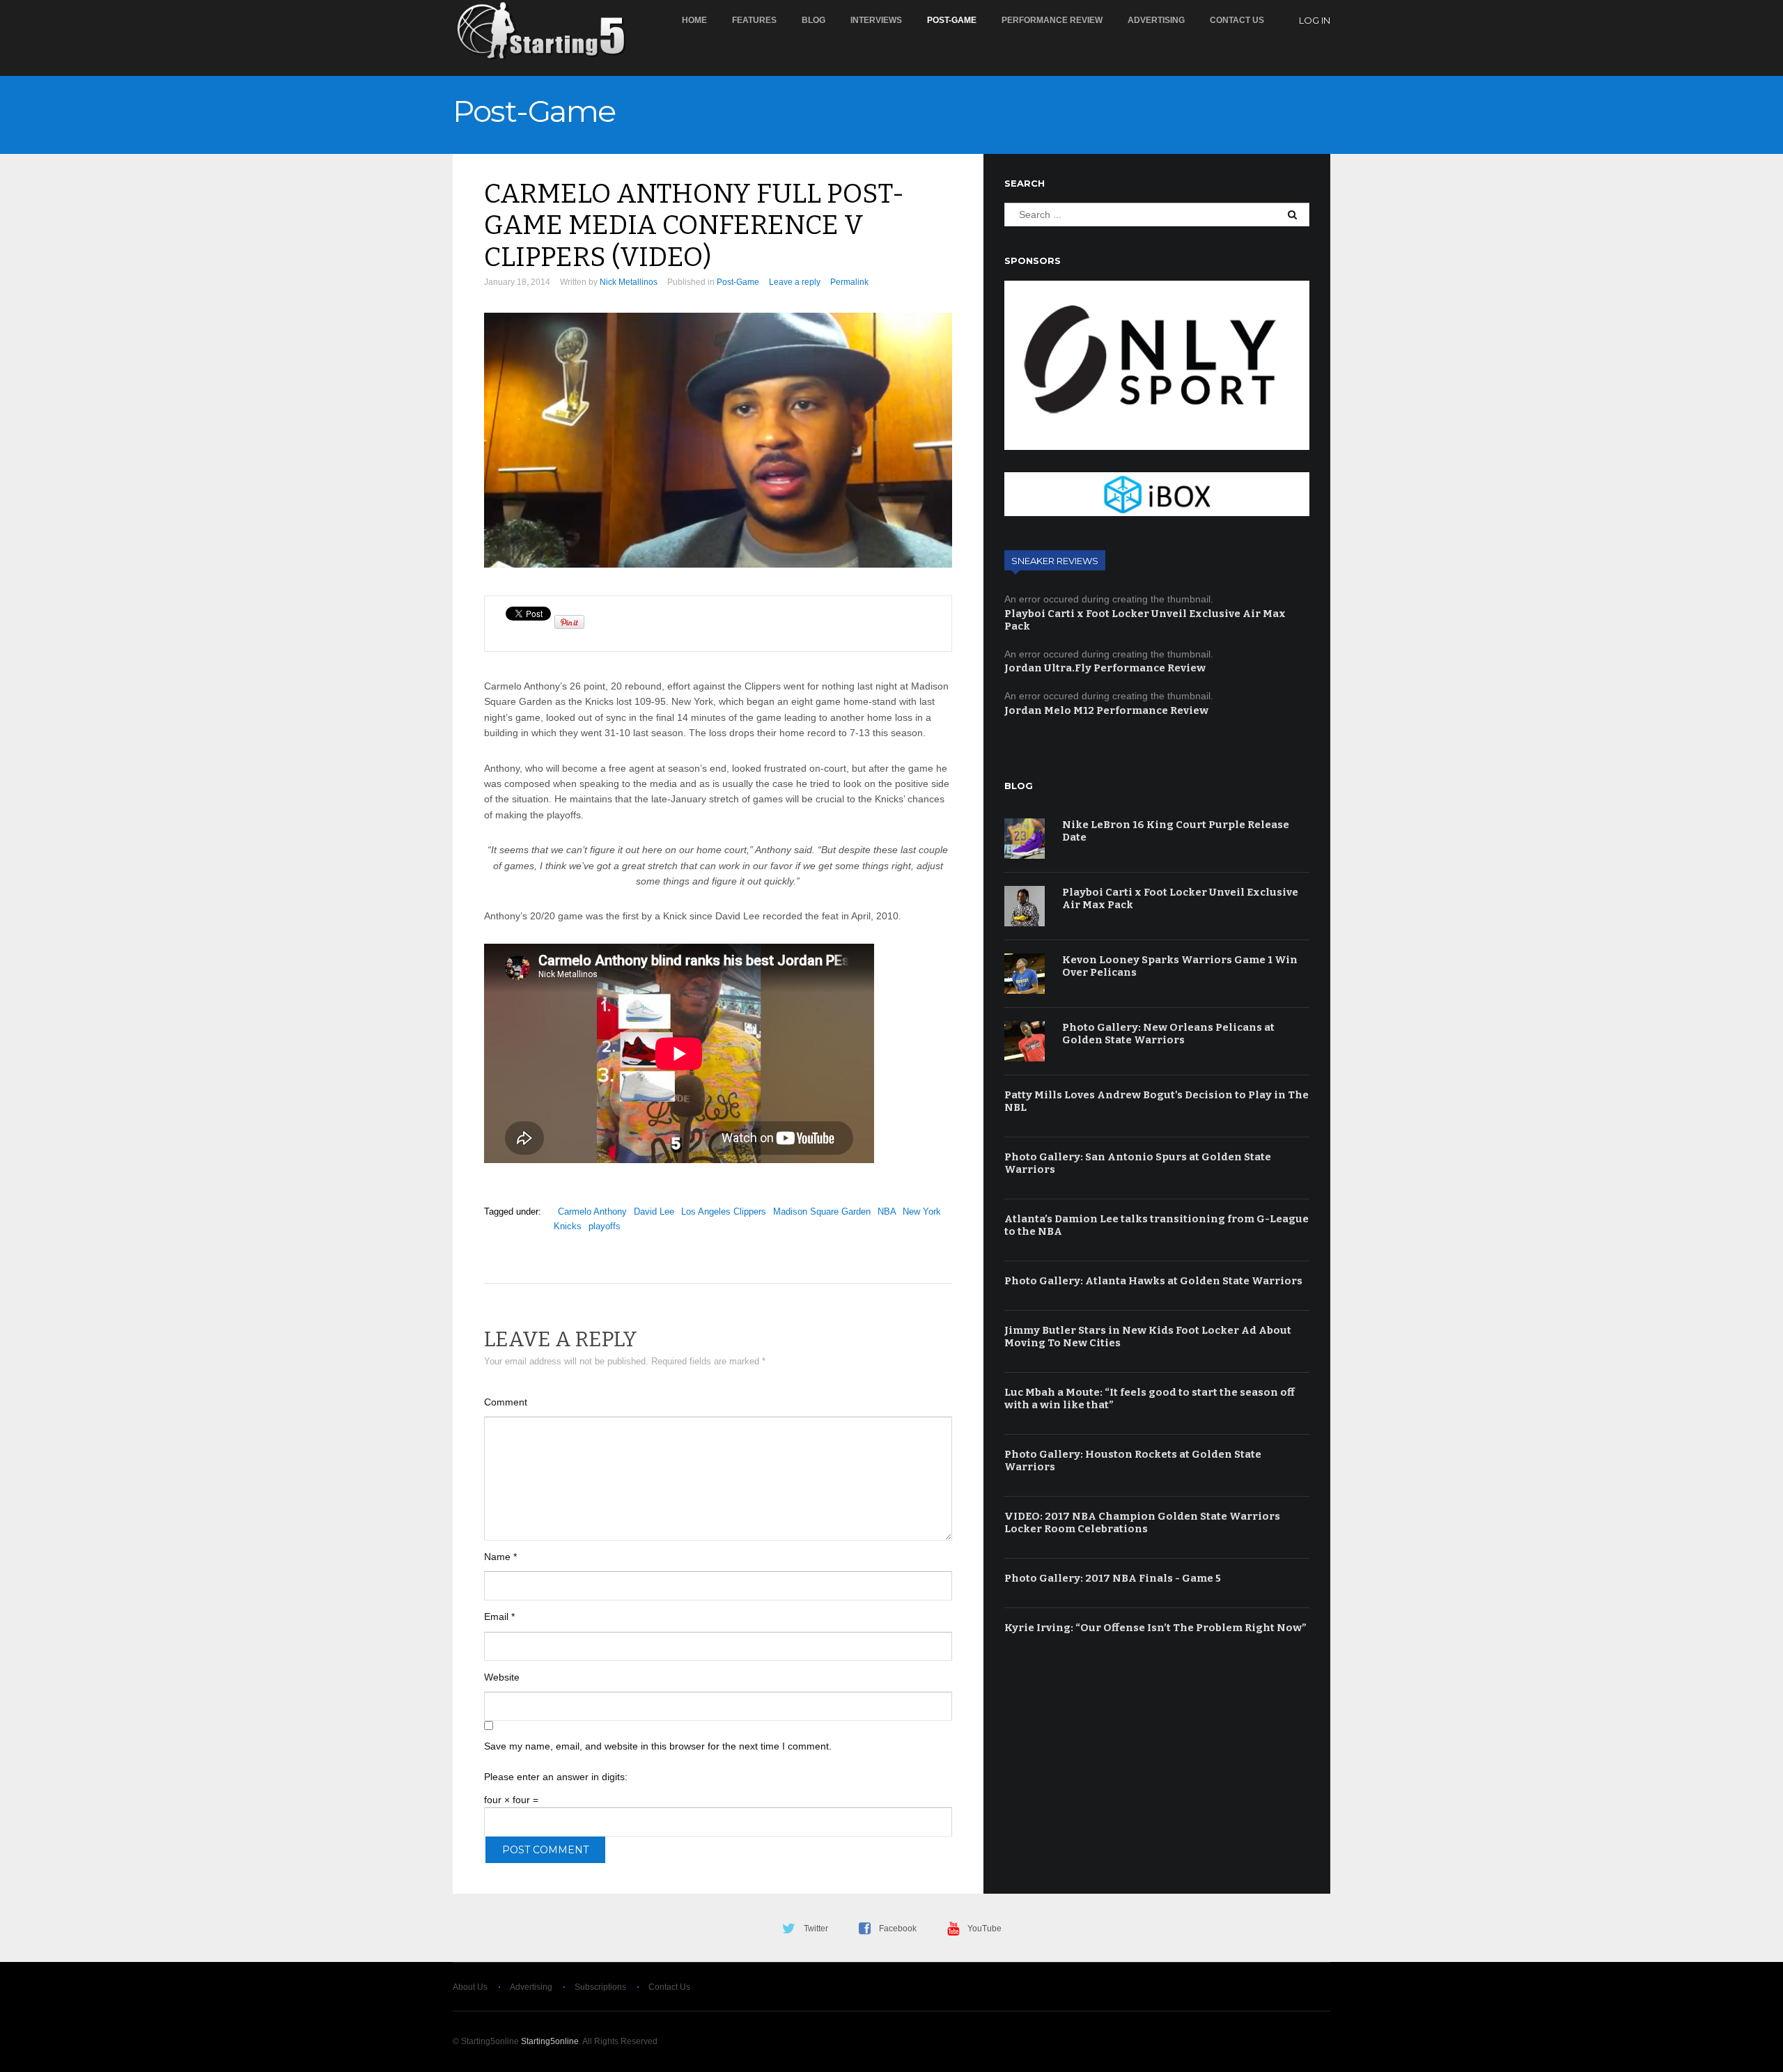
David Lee (654, 1212)
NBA (887, 1212)
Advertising (1156, 20)
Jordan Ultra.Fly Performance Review (1105, 668)
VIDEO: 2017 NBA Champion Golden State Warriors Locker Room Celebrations (1142, 1522)
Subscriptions (600, 1987)
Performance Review (1052, 20)
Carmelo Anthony (592, 1212)
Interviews (876, 20)
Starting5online (550, 2041)
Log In (1315, 20)
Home (694, 20)
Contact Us (1237, 20)
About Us (470, 1987)
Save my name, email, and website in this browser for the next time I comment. (658, 1746)
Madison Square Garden (822, 1212)
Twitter (816, 1929)
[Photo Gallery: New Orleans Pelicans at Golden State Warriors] (1025, 1041)
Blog (813, 20)
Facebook (898, 1929)
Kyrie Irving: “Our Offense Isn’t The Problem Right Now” (1155, 1628)
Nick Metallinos (629, 282)
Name (500, 1557)
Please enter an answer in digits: (556, 1777)
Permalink (849, 282)
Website (502, 1677)
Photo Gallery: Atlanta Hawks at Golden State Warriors (1153, 1281)
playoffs (605, 1226)
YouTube (984, 1929)
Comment (506, 1402)
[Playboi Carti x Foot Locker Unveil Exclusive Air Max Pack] (1025, 906)
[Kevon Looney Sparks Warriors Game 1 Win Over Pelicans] (1025, 974)
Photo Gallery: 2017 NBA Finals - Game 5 (1113, 1578)
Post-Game (952, 20)
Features (754, 20)
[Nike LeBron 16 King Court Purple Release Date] (1025, 839)
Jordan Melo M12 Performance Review (1106, 710)
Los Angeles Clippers (724, 1212)
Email (499, 1617)
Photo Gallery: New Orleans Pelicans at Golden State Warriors (1168, 1034)
